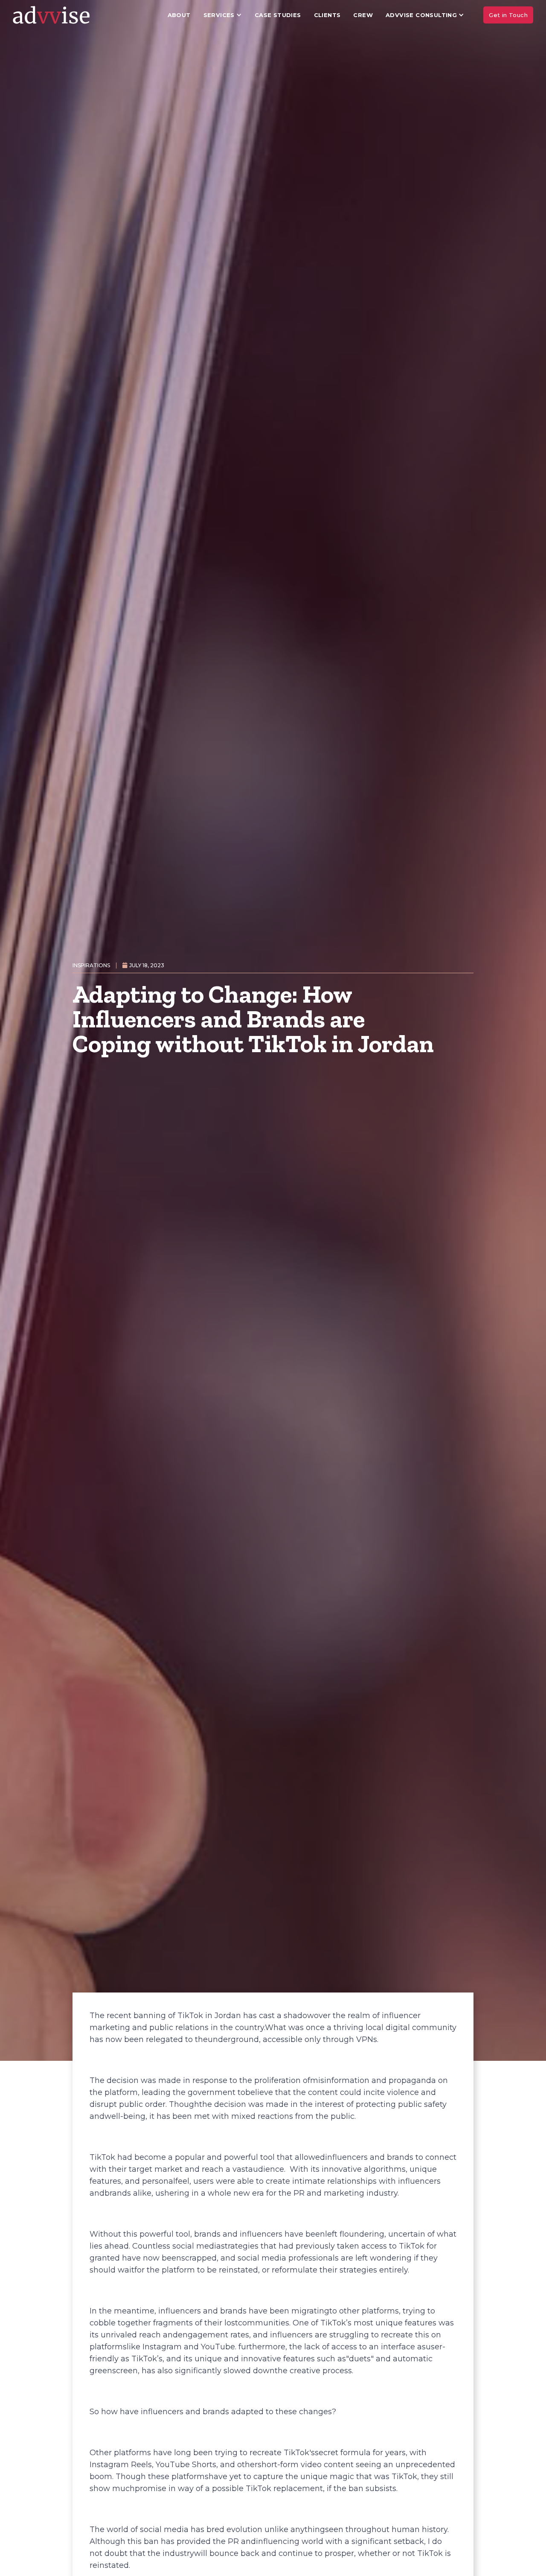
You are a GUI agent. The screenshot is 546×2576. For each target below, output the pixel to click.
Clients (327, 15)
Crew (363, 15)
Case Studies (278, 15)
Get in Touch (508, 15)
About (179, 15)
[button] (223, 15)
